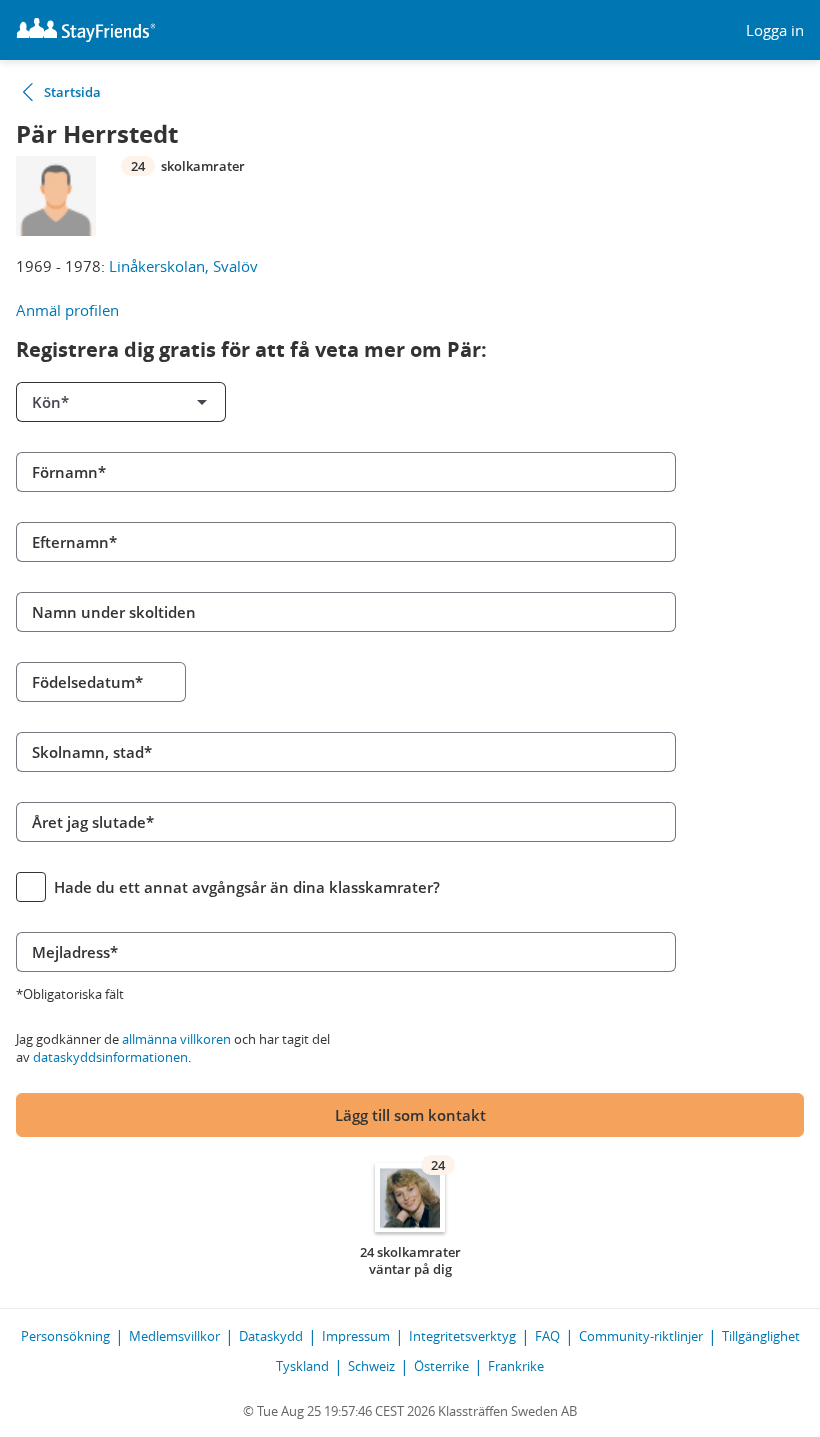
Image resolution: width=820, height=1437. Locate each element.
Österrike (441, 1366)
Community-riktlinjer (641, 1336)
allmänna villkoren (176, 1039)
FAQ (547, 1336)
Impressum (356, 1336)
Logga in (775, 30)
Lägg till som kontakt (410, 1115)
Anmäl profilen (67, 310)
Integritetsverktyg (462, 1336)
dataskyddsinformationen (110, 1057)
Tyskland (302, 1366)
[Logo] (86, 30)
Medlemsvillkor (174, 1336)
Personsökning (65, 1336)
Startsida (72, 92)
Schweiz (371, 1366)
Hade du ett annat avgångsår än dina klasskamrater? (247, 887)
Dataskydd (271, 1336)
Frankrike (516, 1366)
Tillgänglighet (761, 1336)
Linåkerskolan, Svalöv (183, 266)
